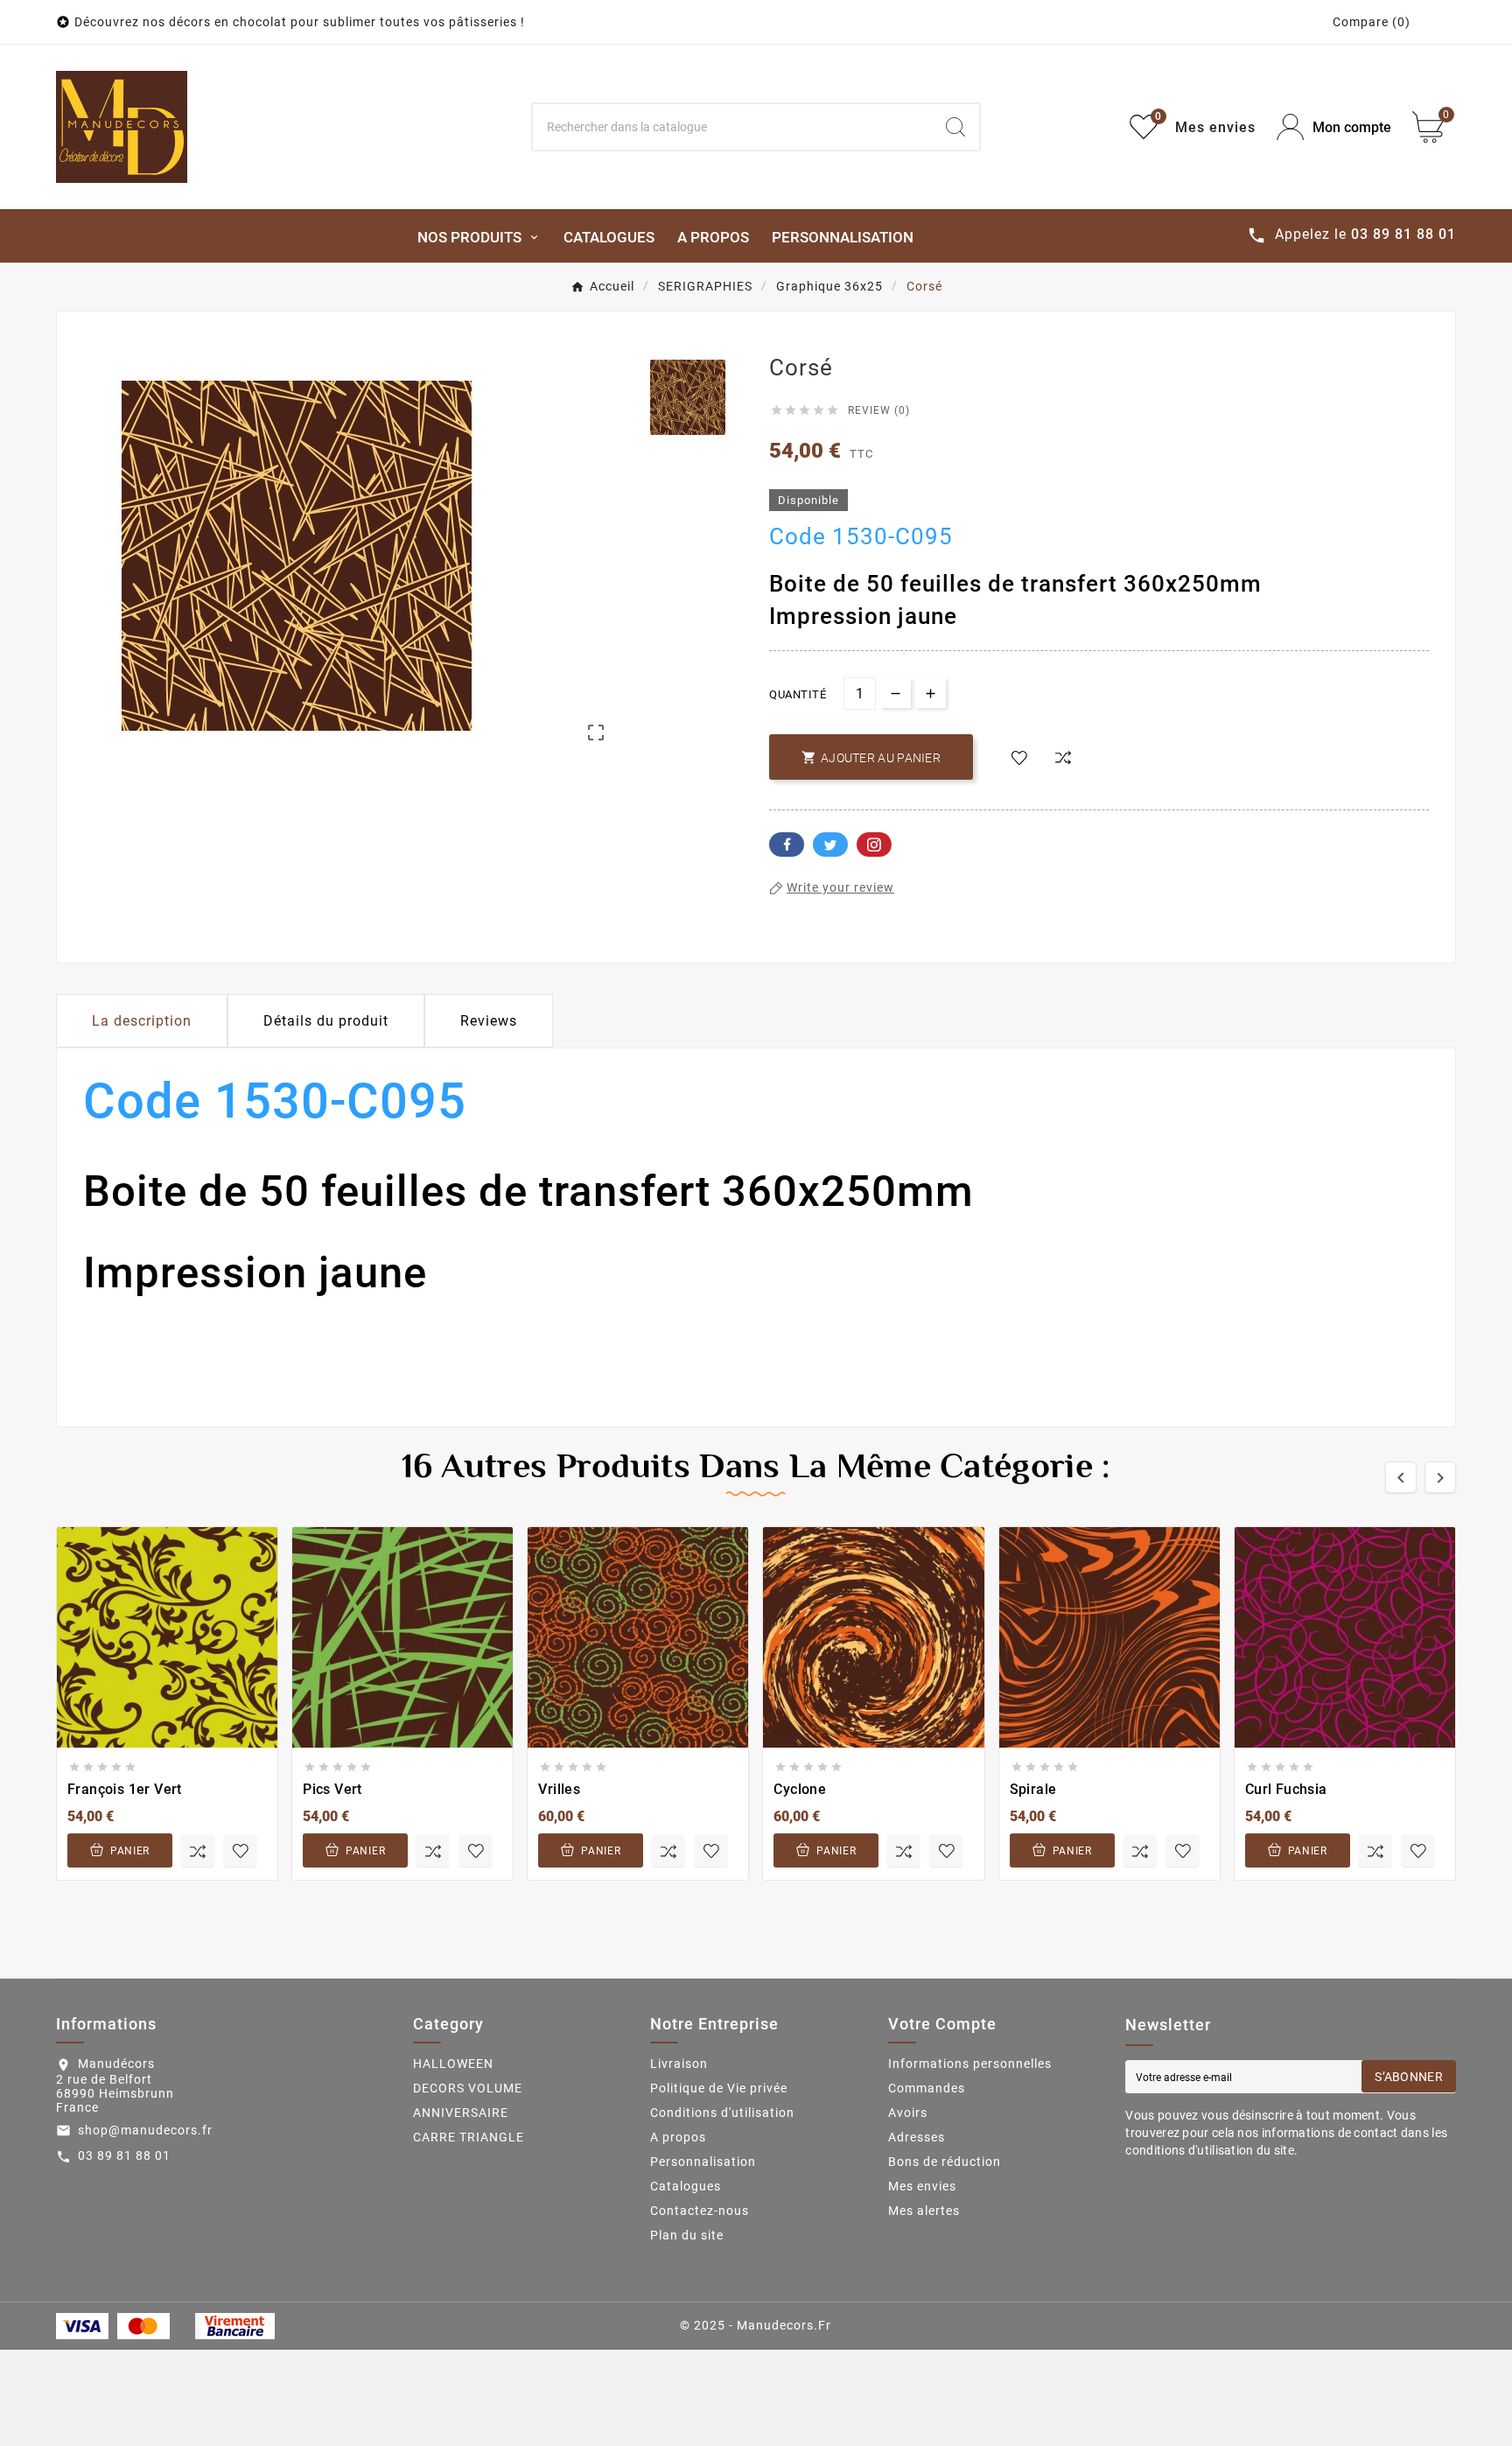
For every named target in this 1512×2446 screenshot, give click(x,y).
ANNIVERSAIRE (461, 2113)
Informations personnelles (970, 2064)
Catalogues (686, 2186)
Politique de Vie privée (719, 2088)
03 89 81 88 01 (124, 2155)
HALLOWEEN (453, 2064)
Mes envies (922, 2186)
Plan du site (687, 2235)
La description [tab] (142, 1021)
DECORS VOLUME (468, 2088)
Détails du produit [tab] (326, 1021)
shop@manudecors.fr (145, 2130)
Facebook (787, 845)
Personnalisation (703, 2162)
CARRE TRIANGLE (469, 2137)
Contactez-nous (700, 2211)
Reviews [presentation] (489, 1021)
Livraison (679, 2064)
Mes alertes (924, 2211)
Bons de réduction (945, 2162)
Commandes (927, 2088)
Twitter (830, 845)
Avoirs (908, 2113)
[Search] (955, 127)
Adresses (917, 2137)
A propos (678, 2137)
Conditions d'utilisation (722, 2113)
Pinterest (874, 845)
